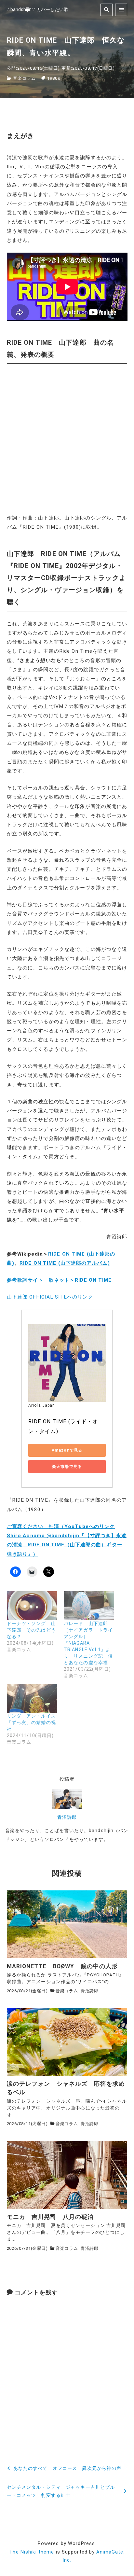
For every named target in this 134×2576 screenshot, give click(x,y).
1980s (54, 78)
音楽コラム (25, 78)
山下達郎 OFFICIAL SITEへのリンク (50, 1297)
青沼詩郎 (67, 1817)
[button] (67, 1924)
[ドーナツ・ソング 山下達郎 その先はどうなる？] (32, 1606)
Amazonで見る (67, 1450)
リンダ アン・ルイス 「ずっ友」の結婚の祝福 (34, 1722)
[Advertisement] (67, 439)
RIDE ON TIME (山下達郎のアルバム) (65, 1263)
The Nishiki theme (32, 2552)
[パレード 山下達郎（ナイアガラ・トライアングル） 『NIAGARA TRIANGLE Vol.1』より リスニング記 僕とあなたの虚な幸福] (89, 1606)
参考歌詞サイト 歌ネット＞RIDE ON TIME (59, 1280)
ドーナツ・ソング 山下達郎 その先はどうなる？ (31, 1630)
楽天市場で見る (67, 1467)
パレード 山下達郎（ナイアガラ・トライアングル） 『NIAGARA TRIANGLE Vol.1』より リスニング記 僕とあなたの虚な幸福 (88, 1643)
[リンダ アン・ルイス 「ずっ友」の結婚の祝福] (32, 1698)
